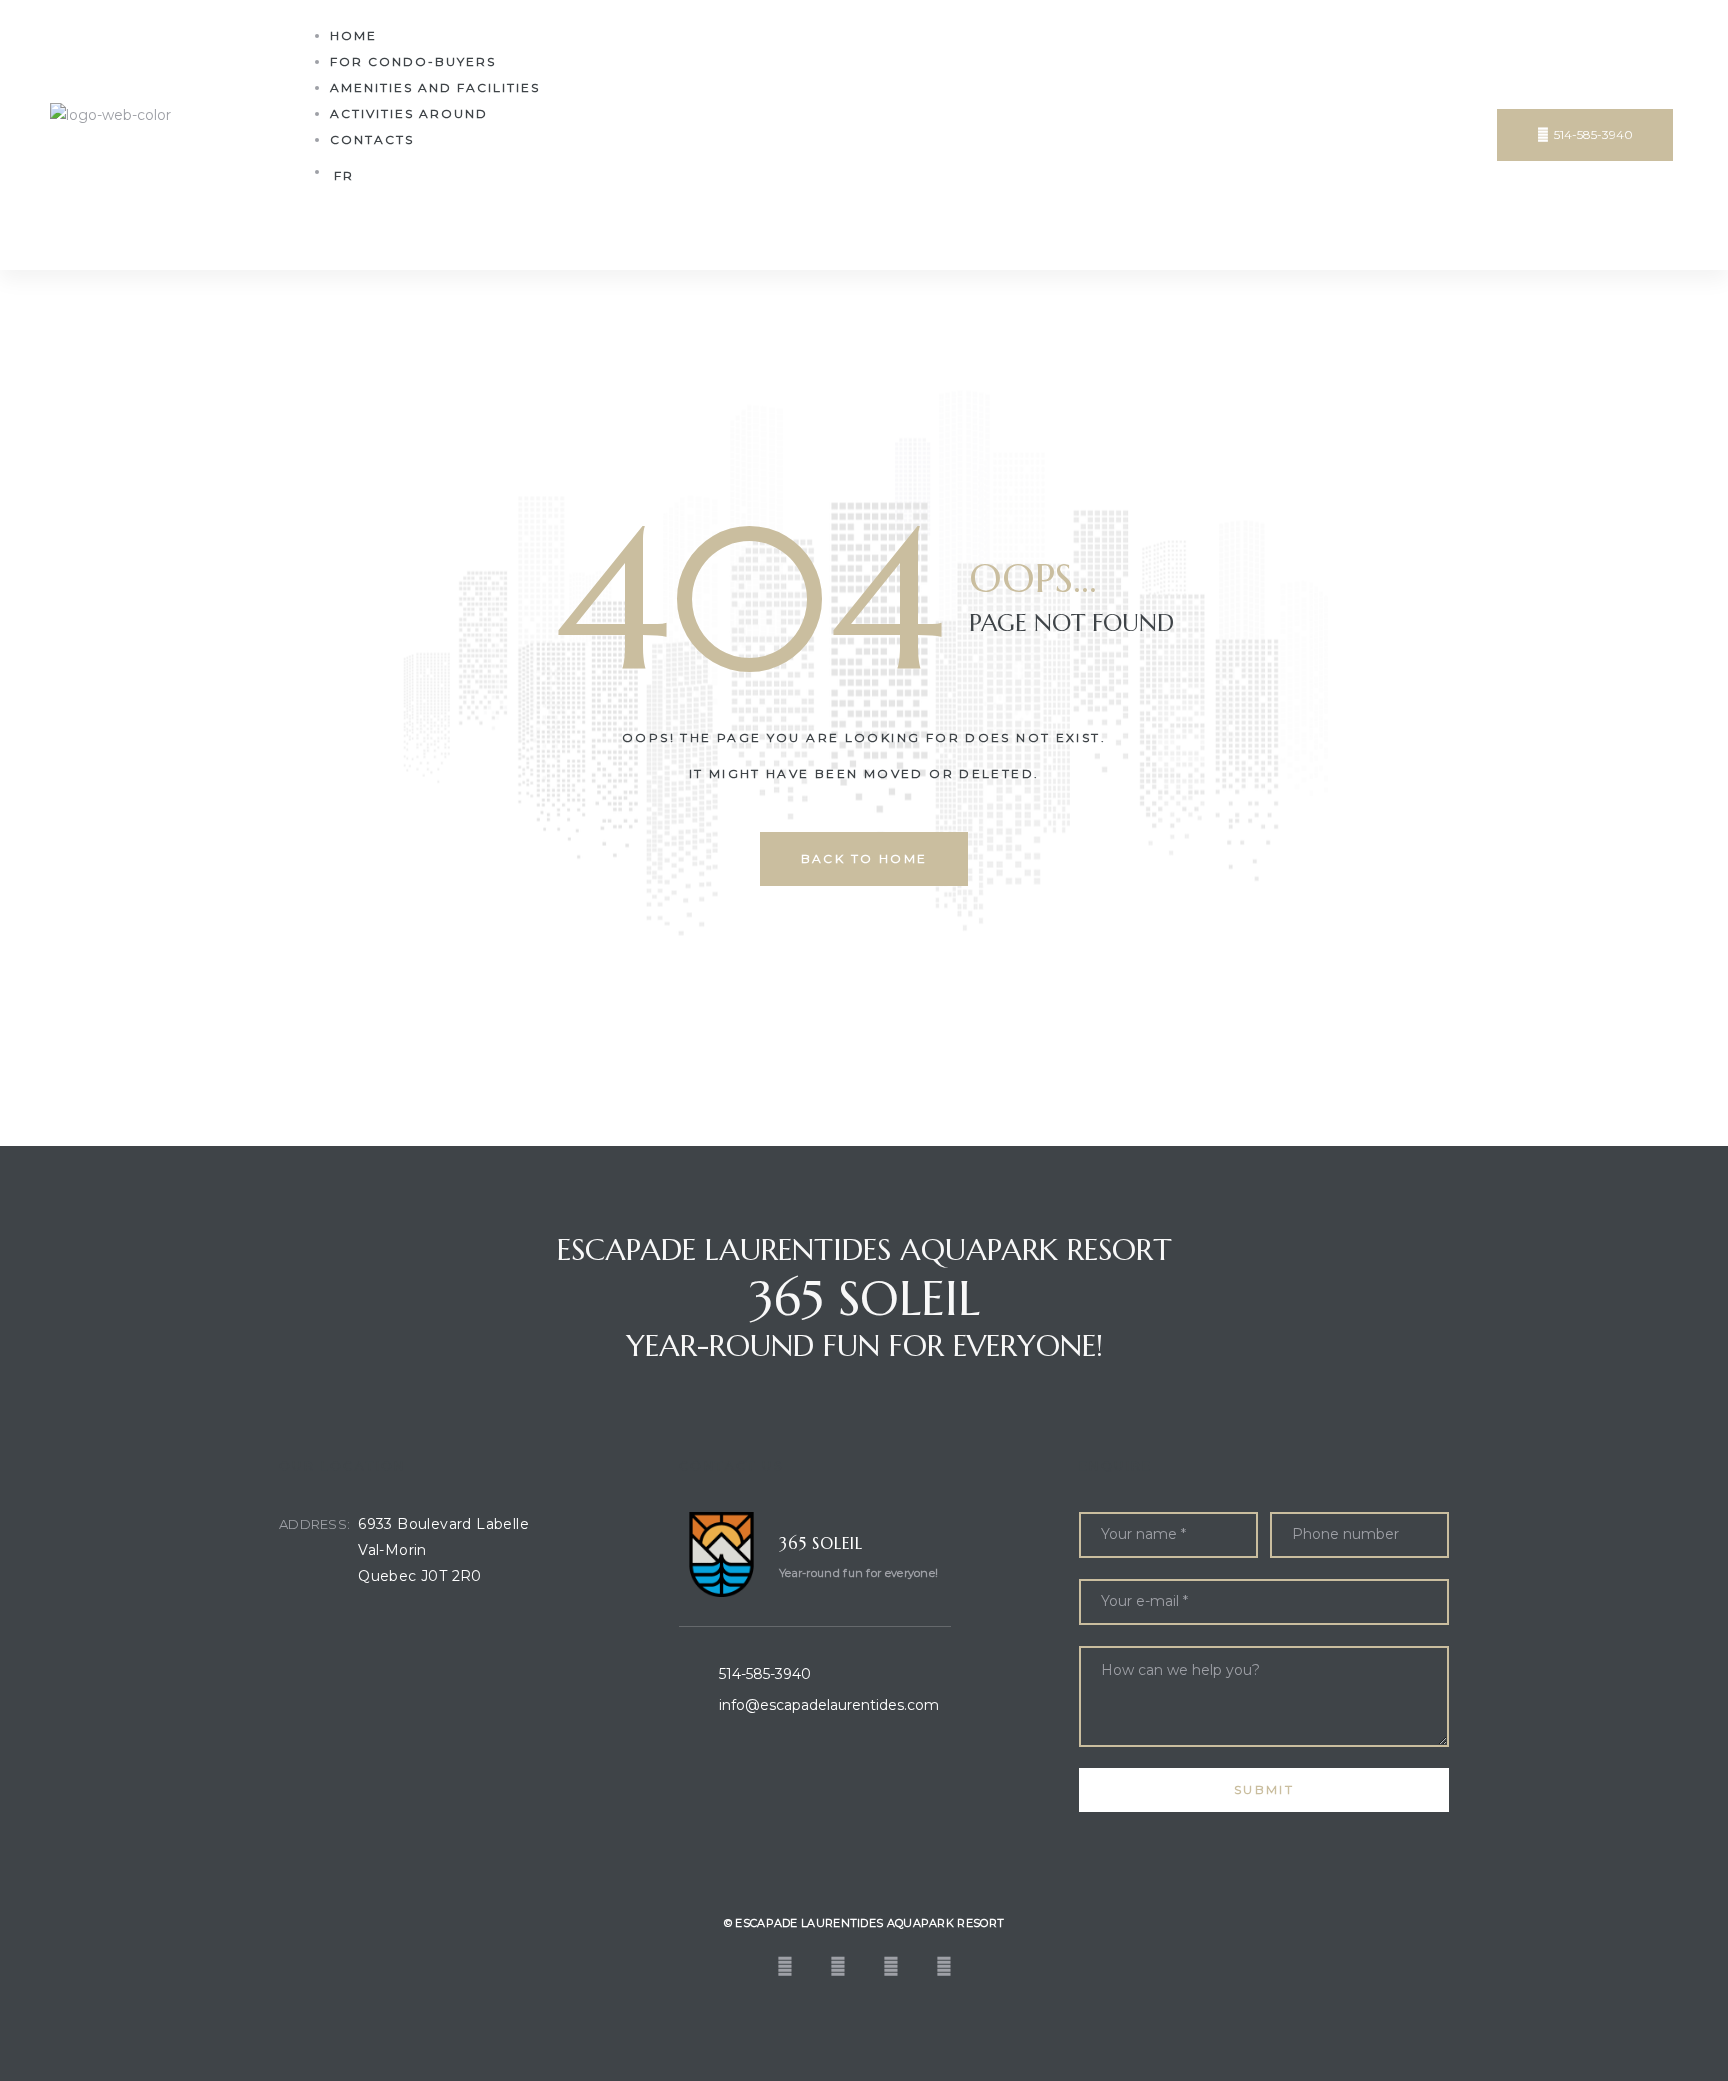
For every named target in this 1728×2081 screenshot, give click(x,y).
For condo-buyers (413, 61)
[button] (1585, 135)
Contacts (372, 139)
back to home (864, 858)
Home (353, 35)
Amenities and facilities (435, 87)
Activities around (409, 113)
